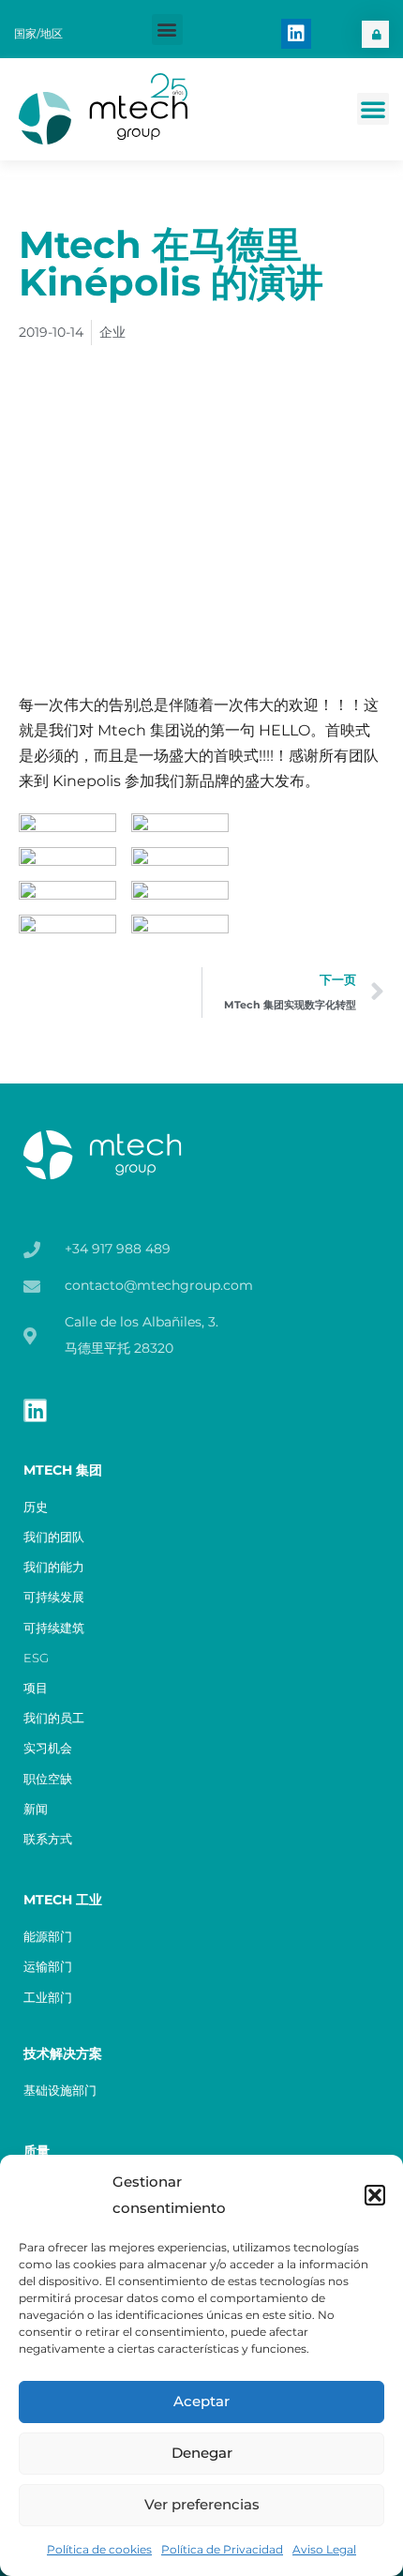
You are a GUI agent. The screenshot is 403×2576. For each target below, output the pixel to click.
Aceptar (201, 2401)
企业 (112, 332)
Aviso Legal (324, 2549)
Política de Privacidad (222, 2549)
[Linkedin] (296, 34)
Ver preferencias (202, 2504)
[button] (375, 2195)
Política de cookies (99, 2549)
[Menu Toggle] (373, 109)
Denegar (202, 2453)
